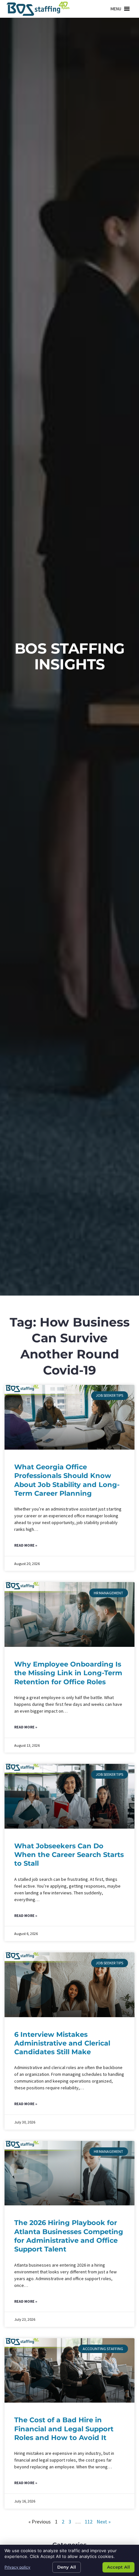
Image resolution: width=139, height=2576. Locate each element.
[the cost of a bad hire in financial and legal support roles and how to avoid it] (69, 2371)
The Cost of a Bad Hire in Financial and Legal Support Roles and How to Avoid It (64, 2429)
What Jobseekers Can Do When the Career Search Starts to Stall (69, 1855)
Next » (104, 2522)
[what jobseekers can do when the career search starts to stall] (69, 1796)
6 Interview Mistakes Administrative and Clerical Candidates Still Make (62, 2043)
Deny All (67, 2567)
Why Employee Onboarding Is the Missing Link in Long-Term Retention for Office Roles (68, 1673)
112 (89, 2522)
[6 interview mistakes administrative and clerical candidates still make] (69, 1985)
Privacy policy (17, 2567)
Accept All (118, 2567)
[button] (116, 9)
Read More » (26, 1545)
